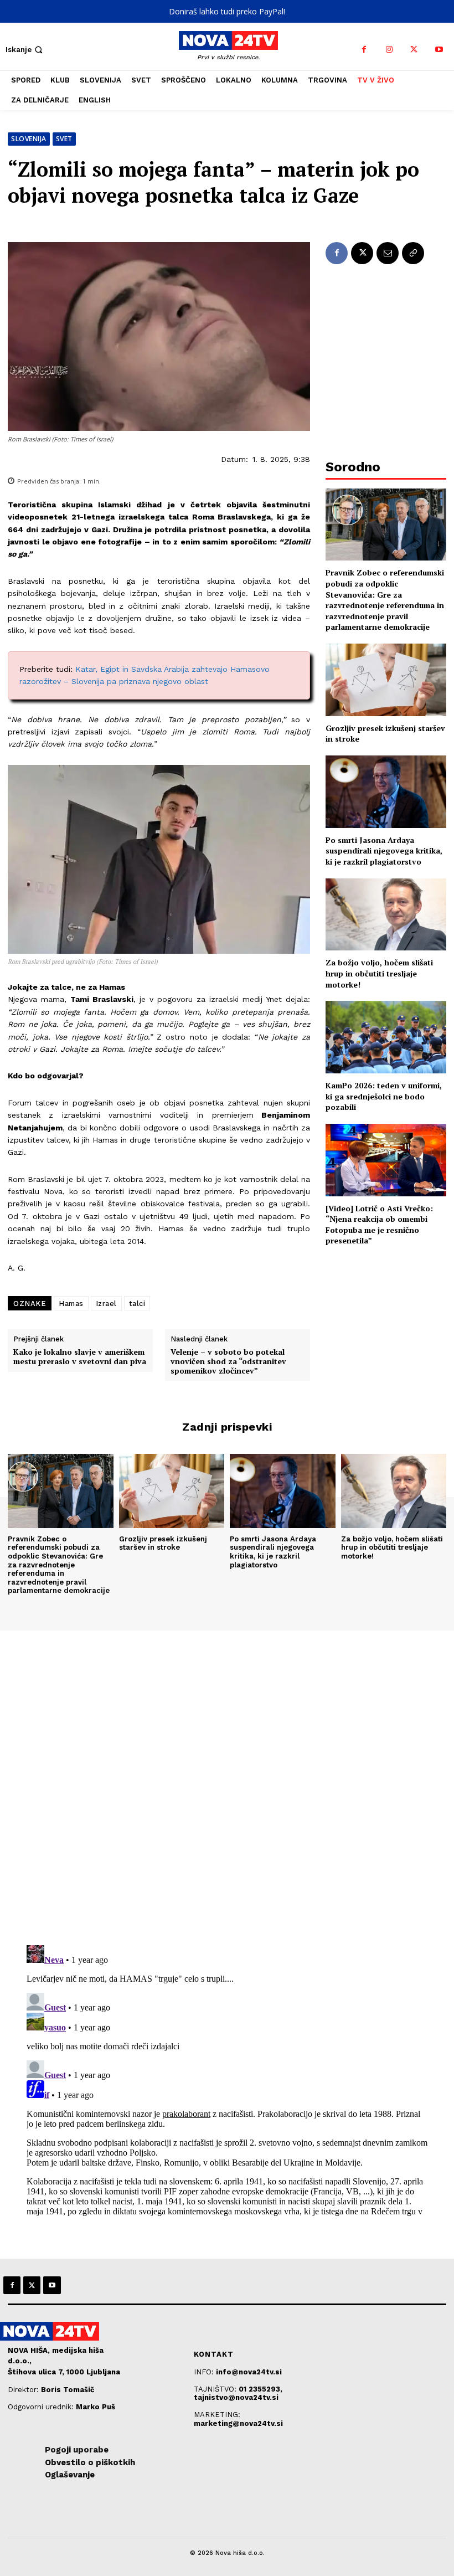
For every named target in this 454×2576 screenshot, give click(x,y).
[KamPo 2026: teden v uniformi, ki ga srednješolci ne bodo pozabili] (386, 1037)
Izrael (106, 1304)
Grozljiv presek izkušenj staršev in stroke (163, 1543)
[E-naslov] (388, 253)
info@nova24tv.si (249, 2372)
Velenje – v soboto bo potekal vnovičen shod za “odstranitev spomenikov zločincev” (228, 1361)
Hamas (71, 1304)
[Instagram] (389, 50)
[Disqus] (227, 1781)
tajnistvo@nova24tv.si (236, 2397)
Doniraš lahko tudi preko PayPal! (227, 11)
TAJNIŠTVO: (216, 2389)
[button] (25, 50)
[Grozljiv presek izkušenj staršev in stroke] (386, 680)
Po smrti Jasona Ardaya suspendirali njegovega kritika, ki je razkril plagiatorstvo (384, 851)
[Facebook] (364, 50)
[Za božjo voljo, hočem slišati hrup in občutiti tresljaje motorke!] (386, 915)
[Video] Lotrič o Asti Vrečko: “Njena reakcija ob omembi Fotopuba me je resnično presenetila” (379, 1225)
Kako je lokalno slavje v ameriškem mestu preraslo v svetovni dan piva (80, 1357)
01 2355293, (260, 2389)
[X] (414, 50)
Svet (64, 139)
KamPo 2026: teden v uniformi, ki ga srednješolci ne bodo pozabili (384, 1096)
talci (137, 1304)
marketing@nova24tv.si (238, 2423)
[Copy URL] (413, 253)
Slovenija (29, 139)
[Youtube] (439, 50)
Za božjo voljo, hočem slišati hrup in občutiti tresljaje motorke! (379, 973)
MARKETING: (217, 2415)
